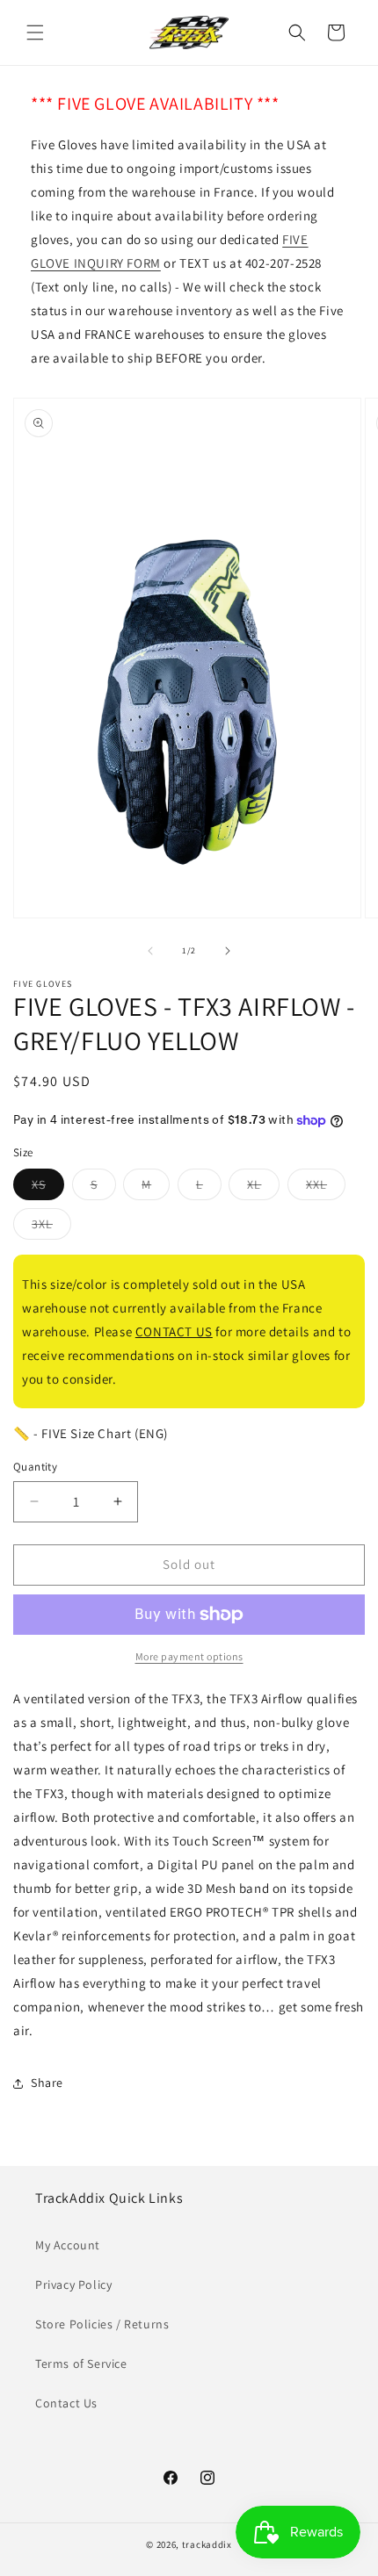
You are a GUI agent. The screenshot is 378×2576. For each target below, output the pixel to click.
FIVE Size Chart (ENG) (105, 1433)
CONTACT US (174, 1331)
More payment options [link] (189, 1656)
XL (263, 1188)
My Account (68, 2245)
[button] (35, 32)
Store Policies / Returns (102, 2324)
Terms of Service (81, 2364)
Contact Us (66, 2403)
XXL (326, 1188)
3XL (51, 1227)
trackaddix (207, 2544)
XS (48, 1188)
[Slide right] (228, 951)
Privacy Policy (73, 2285)
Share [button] (47, 2083)
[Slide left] (150, 951)
